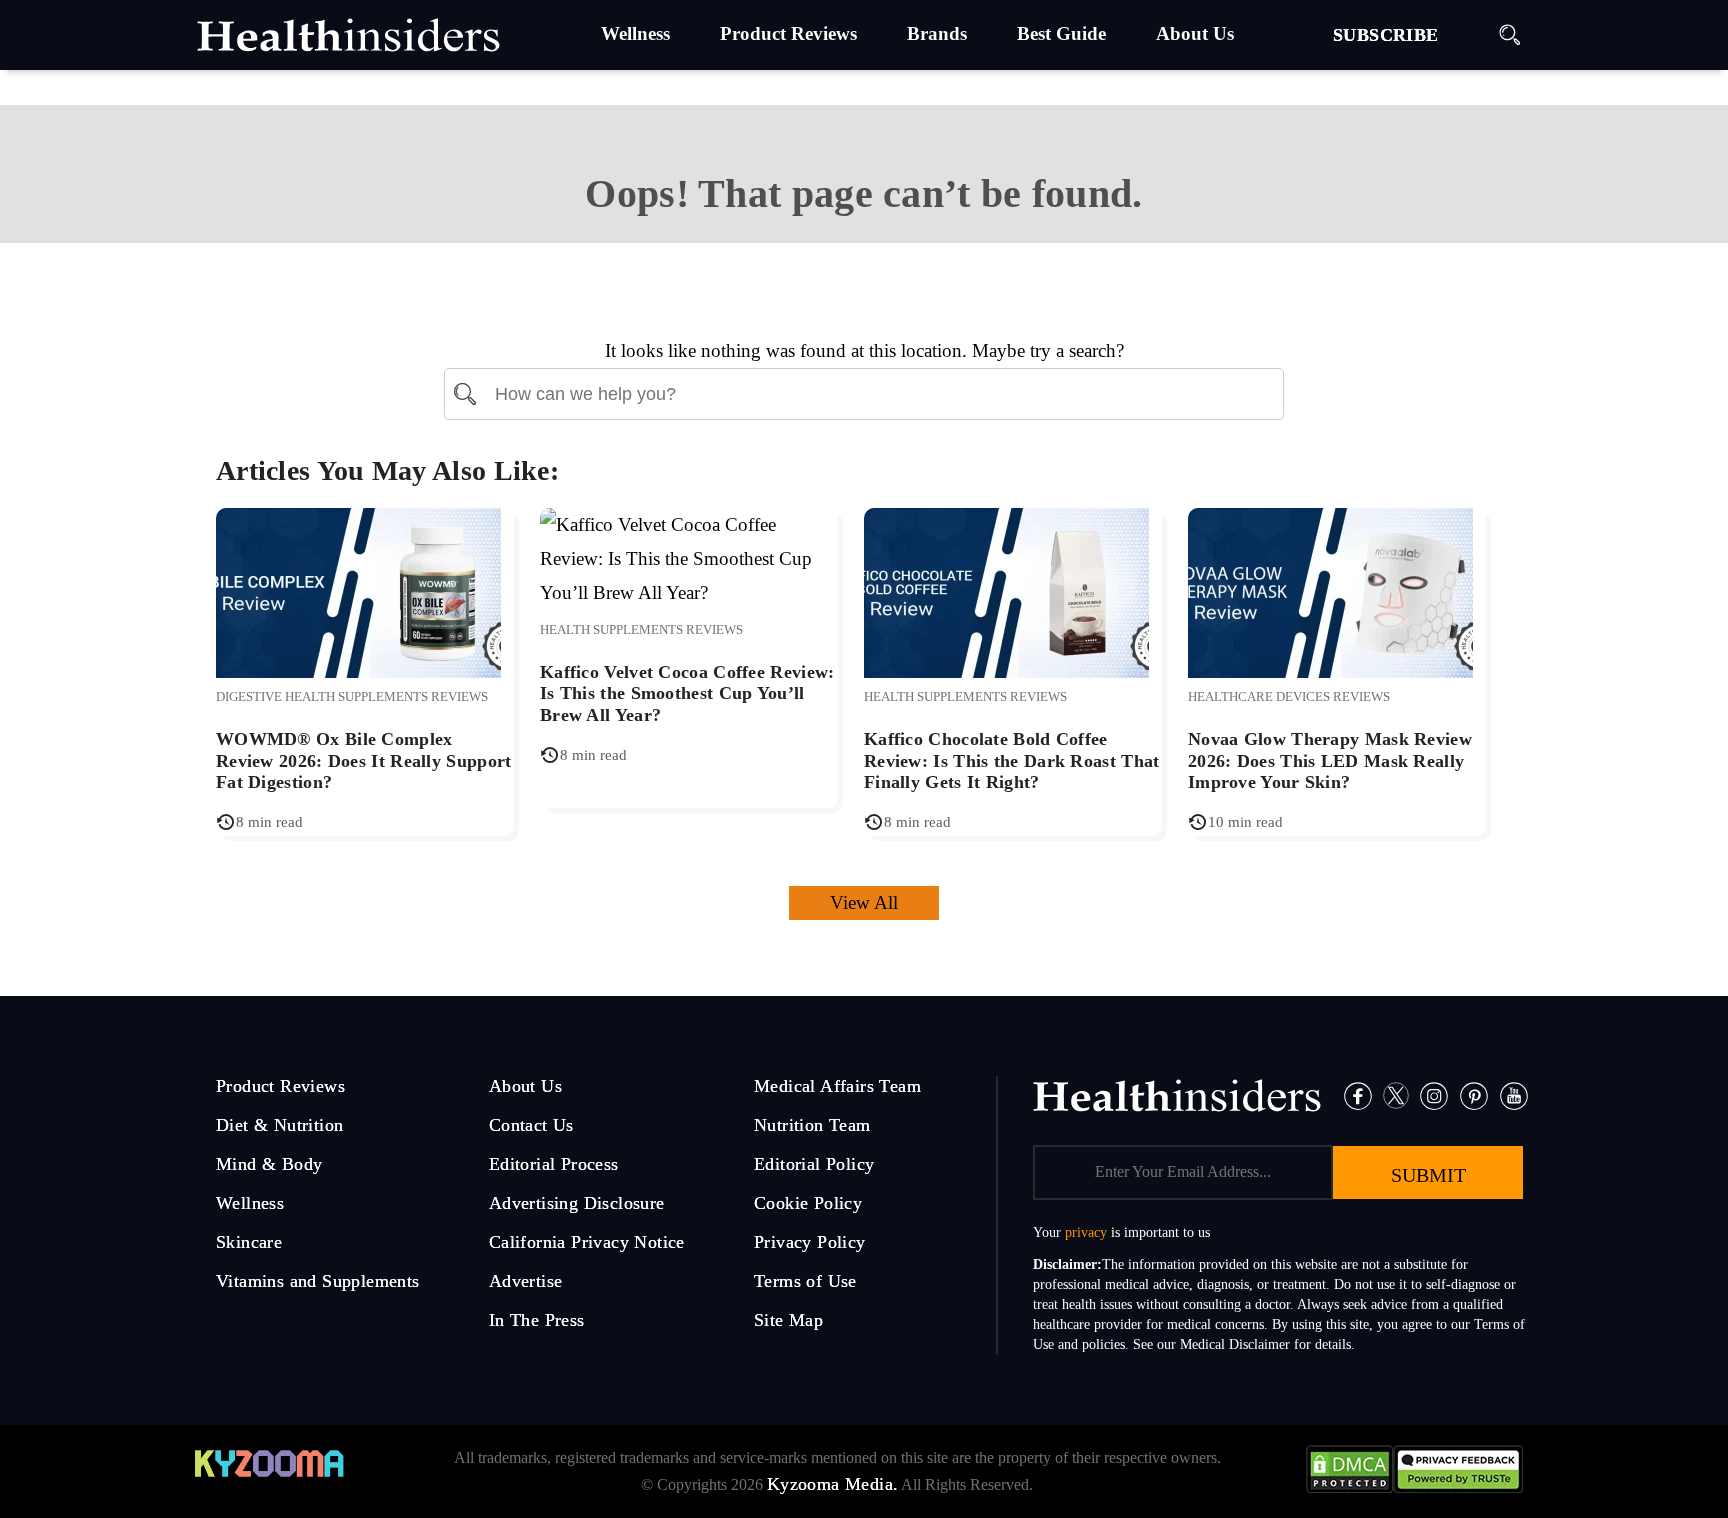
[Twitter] (1396, 1093)
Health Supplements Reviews (641, 629)
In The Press (537, 1320)
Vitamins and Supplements (318, 1281)
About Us (525, 1086)
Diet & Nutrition (279, 1125)
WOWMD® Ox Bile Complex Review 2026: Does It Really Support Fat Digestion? (364, 760)
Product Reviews (280, 1086)
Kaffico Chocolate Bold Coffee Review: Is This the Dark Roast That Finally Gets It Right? (1012, 760)
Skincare (249, 1242)
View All (864, 902)
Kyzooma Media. (833, 1484)
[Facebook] (1358, 1093)
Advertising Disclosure (577, 1203)
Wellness (250, 1203)
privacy (1086, 1232)
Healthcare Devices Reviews (1289, 696)
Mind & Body (269, 1164)
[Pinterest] (1474, 1093)
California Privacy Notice (587, 1242)
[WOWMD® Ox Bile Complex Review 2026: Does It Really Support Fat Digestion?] (358, 590)
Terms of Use (805, 1281)
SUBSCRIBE (1386, 35)
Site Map (788, 1320)
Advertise (526, 1281)
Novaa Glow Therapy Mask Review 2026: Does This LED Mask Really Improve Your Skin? (1330, 760)
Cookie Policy (808, 1203)
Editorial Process (554, 1164)
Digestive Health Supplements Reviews (352, 696)
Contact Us (531, 1125)
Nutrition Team (812, 1125)
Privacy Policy (810, 1242)
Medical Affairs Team (837, 1086)
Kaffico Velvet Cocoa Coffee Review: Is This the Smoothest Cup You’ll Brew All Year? (687, 693)
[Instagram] (1434, 1093)
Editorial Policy (814, 1164)
